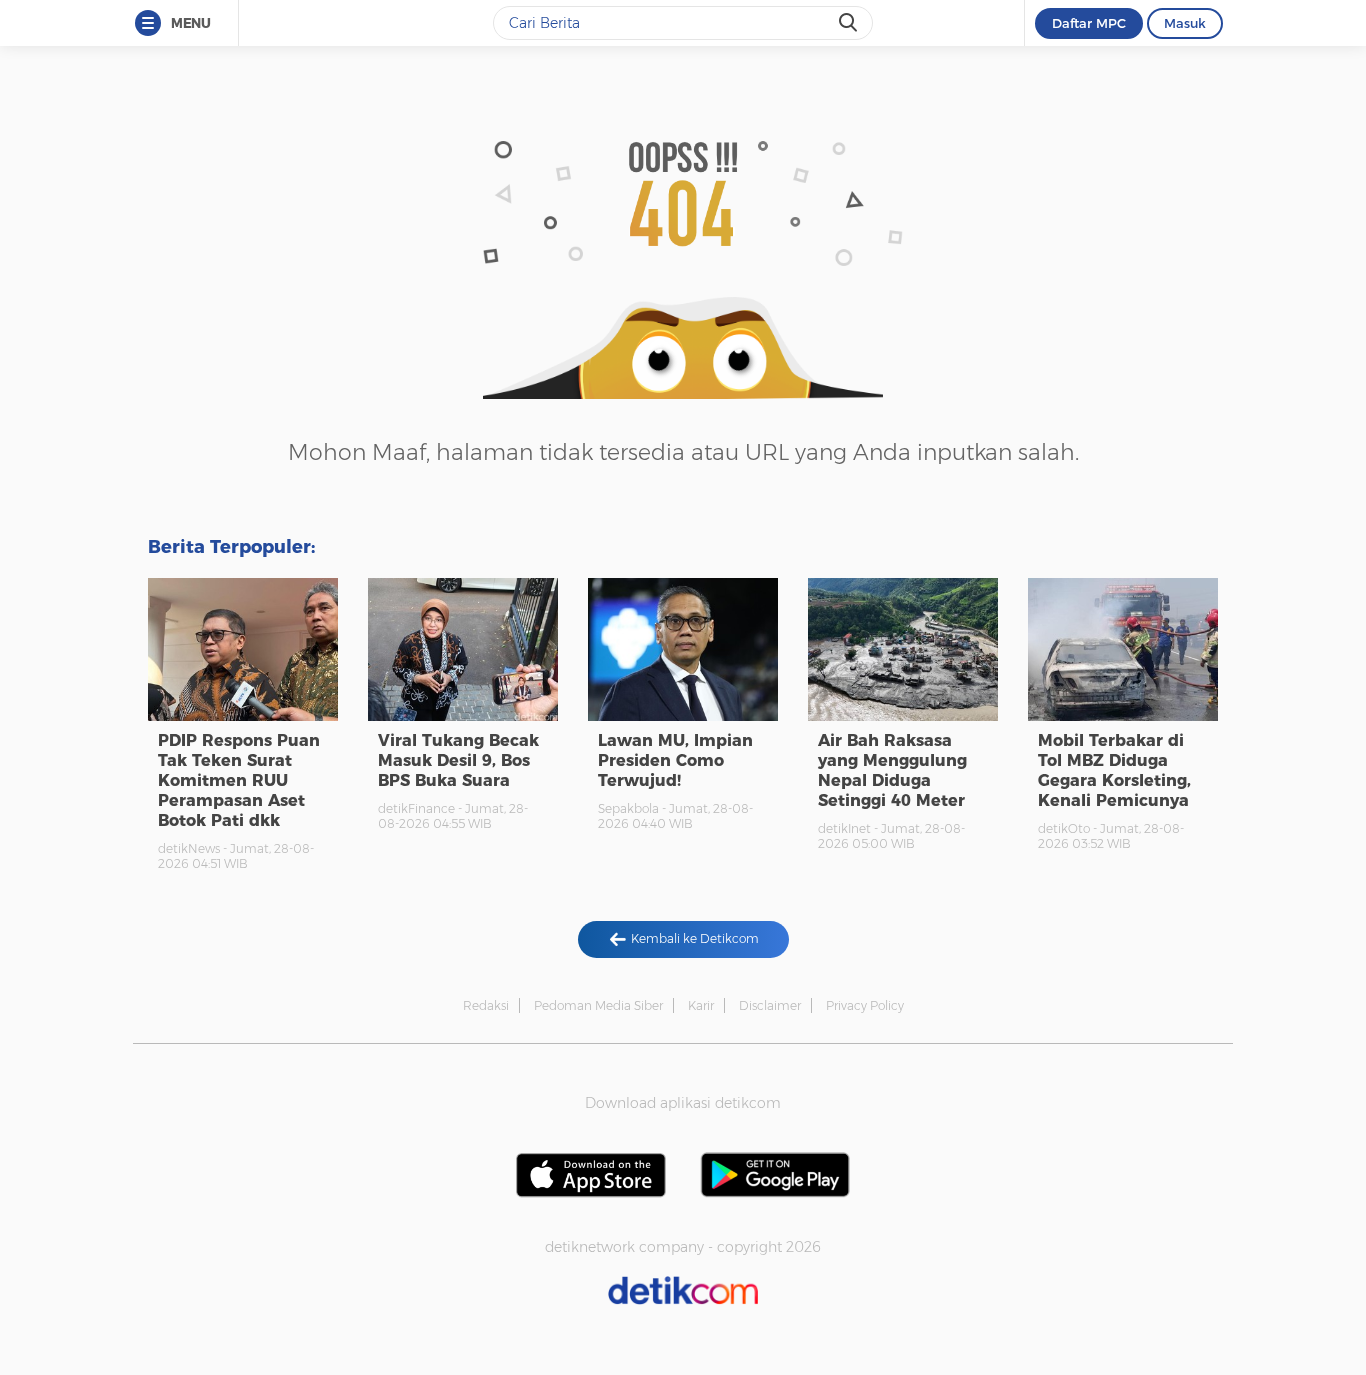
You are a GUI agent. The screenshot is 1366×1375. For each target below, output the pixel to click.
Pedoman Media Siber (598, 1005)
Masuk (1185, 23)
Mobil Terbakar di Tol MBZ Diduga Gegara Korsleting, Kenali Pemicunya (1114, 770)
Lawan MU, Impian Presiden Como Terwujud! (675, 760)
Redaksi (486, 1005)
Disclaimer (770, 1005)
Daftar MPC (1089, 23)
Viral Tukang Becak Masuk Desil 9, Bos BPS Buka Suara (458, 760)
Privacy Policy (865, 1005)
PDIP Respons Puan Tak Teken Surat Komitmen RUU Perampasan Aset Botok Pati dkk (239, 780)
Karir (701, 1005)
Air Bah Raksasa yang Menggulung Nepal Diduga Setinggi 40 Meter (892, 770)
